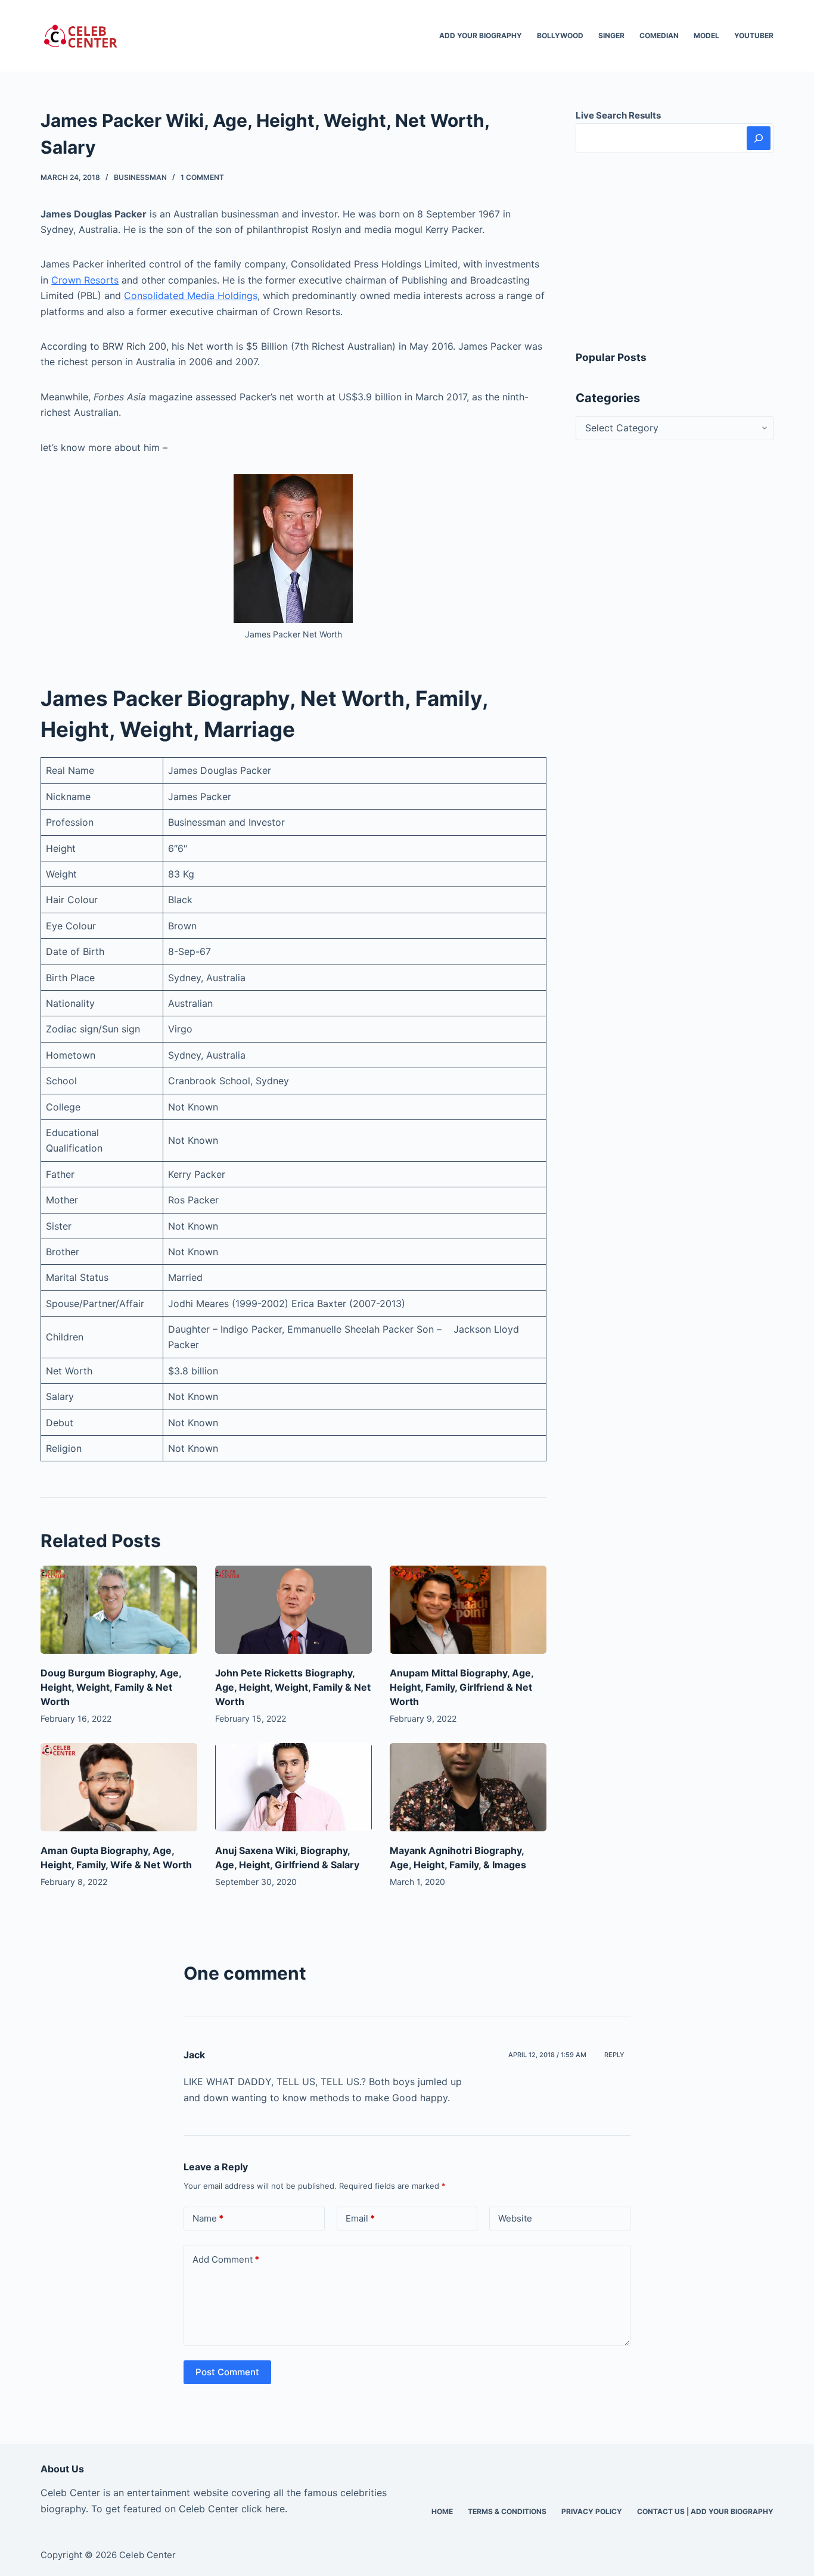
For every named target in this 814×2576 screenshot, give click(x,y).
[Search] (759, 138)
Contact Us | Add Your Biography (705, 2511)
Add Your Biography (481, 35)
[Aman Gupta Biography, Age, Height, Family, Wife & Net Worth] (119, 1787)
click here (263, 2509)
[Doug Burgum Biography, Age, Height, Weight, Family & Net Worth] (119, 1610)
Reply (614, 2055)
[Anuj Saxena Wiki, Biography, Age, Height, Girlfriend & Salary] (293, 1787)
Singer (611, 35)
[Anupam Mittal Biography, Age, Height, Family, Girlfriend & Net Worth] (468, 1610)
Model (706, 35)
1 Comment (202, 177)
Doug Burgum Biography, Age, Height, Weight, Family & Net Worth (111, 1687)
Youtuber (754, 35)
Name (208, 2218)
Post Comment (227, 2372)
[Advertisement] (675, 251)
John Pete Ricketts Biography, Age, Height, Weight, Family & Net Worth (293, 1687)
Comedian (659, 35)
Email (360, 2218)
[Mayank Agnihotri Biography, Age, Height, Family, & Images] (468, 1787)
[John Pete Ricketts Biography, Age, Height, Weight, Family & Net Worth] (293, 1610)
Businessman (140, 177)
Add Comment (226, 2259)
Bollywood (560, 35)
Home (442, 2511)
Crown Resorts (85, 280)
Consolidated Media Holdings (191, 295)
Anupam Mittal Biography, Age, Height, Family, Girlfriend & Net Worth (462, 1687)
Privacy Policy (592, 2511)
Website (515, 2218)
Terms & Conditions (507, 2511)
